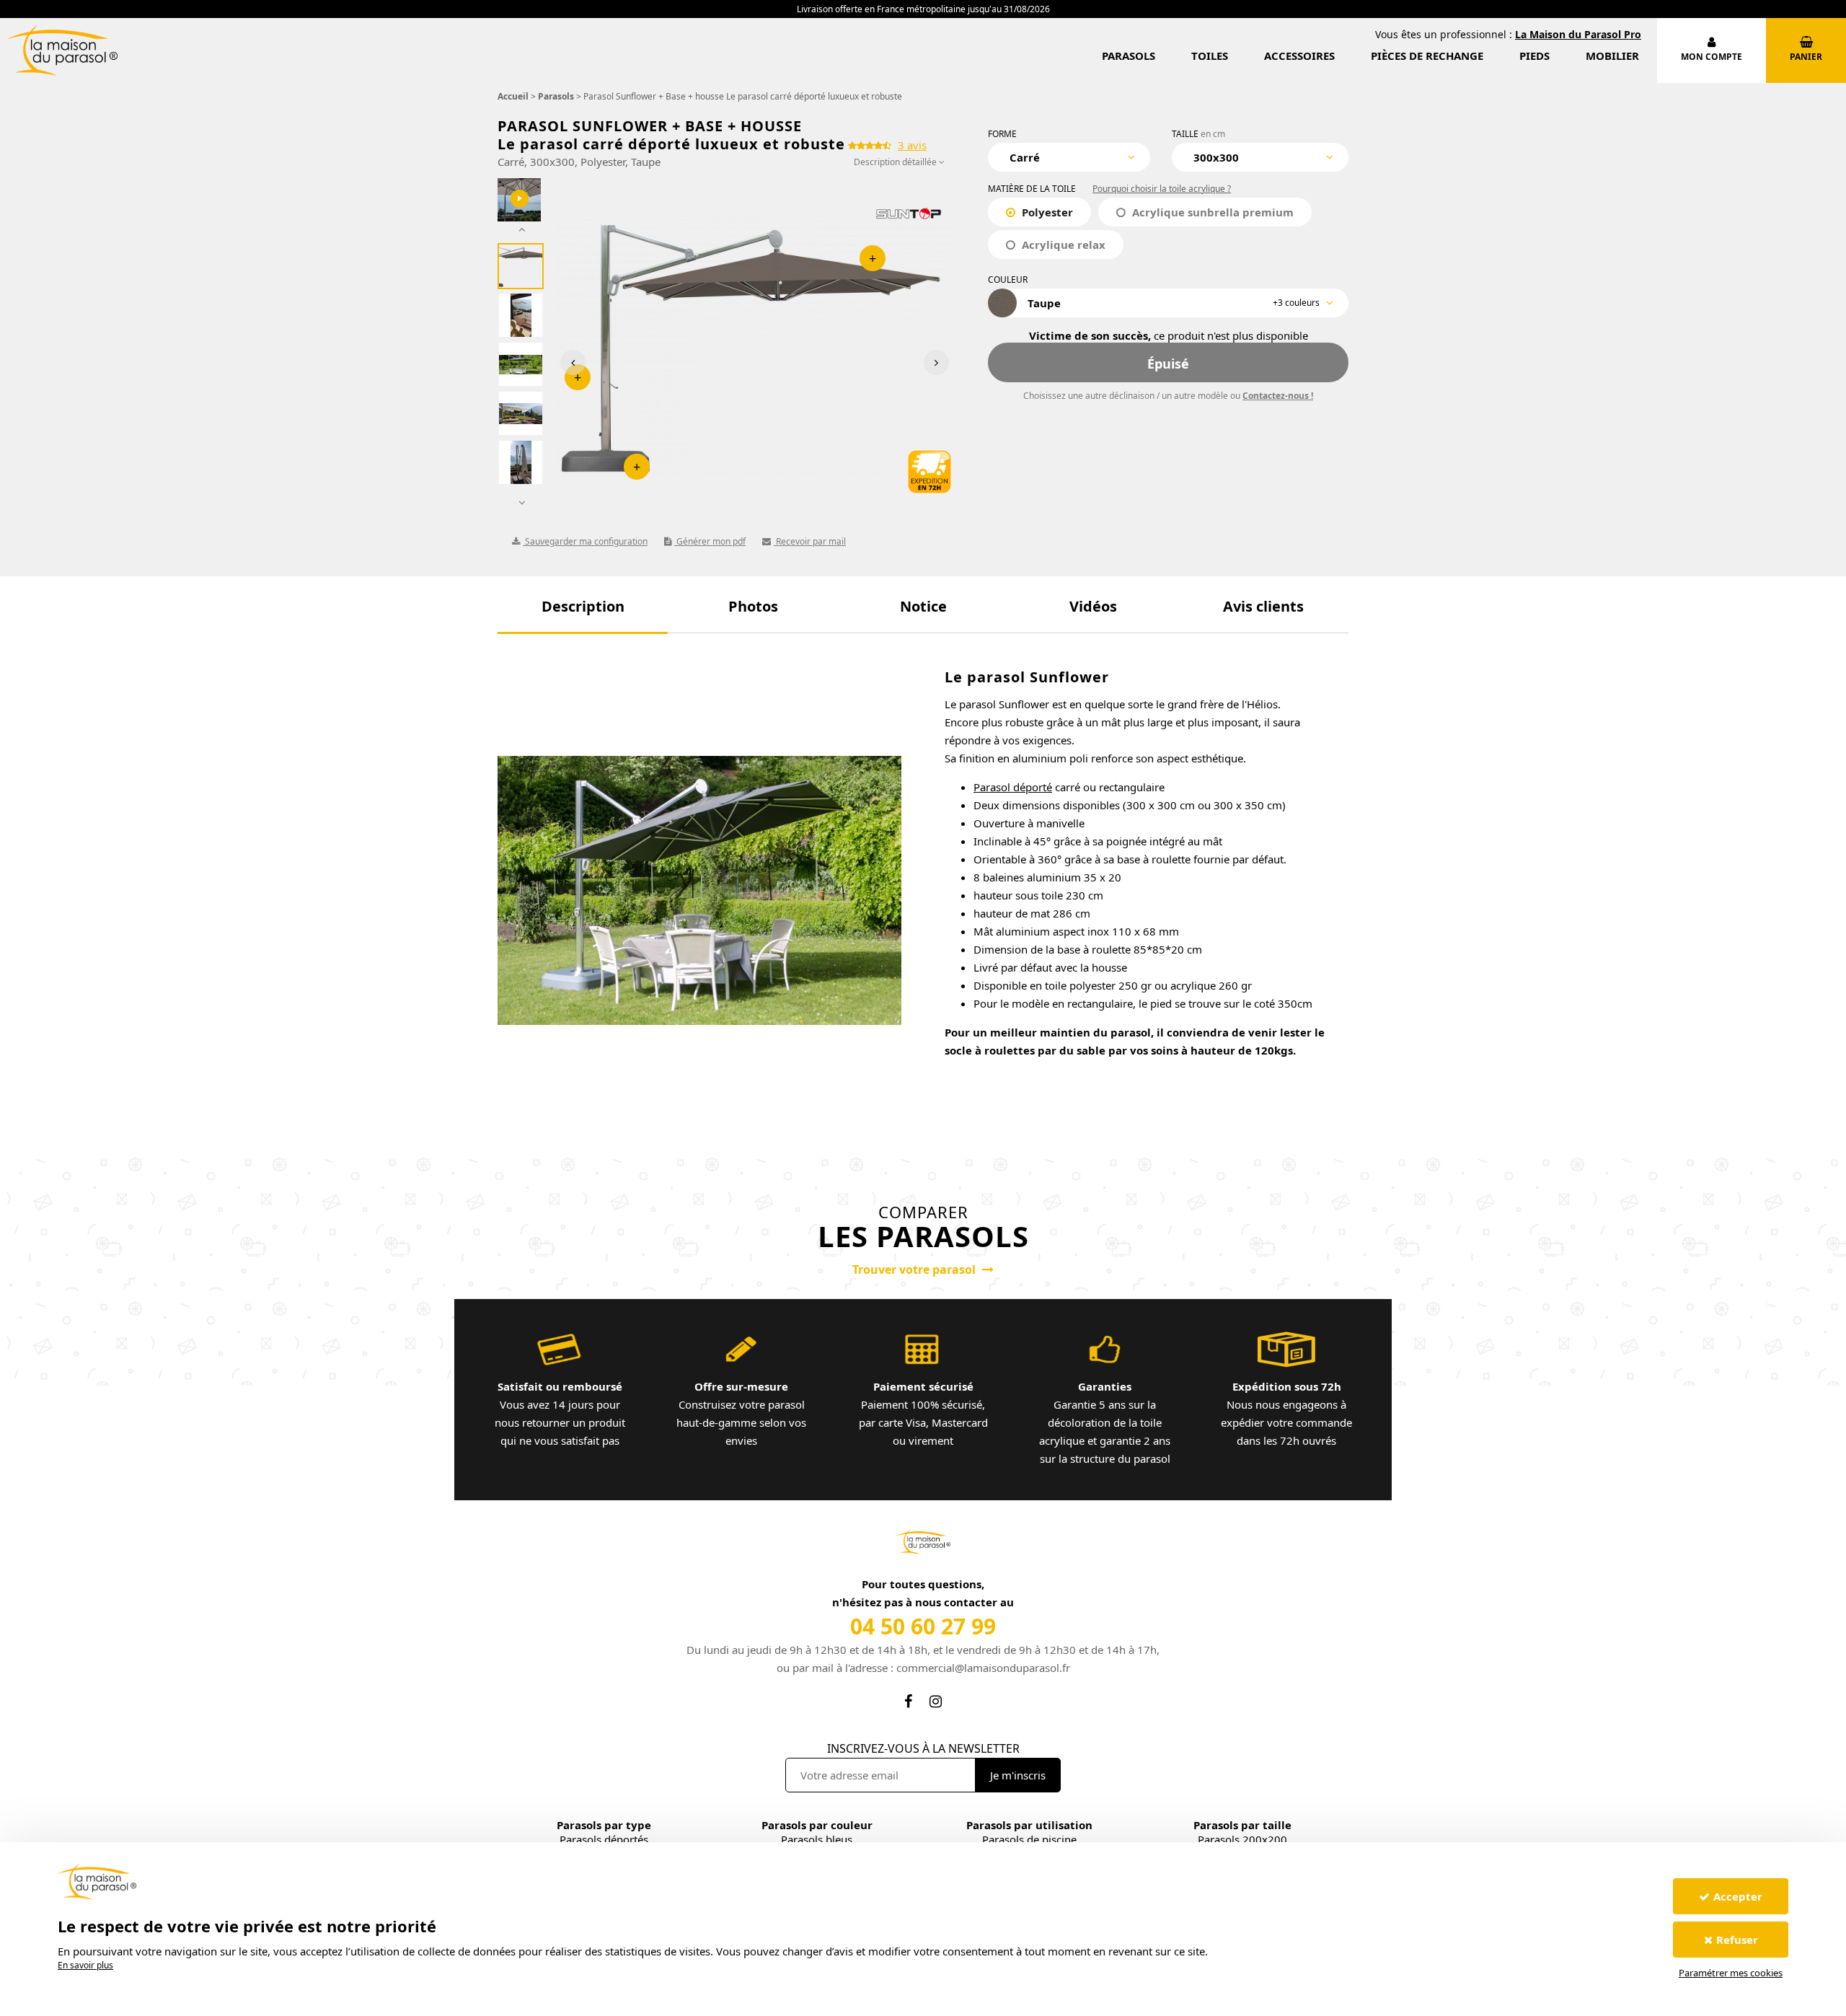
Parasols (1129, 56)
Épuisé (1168, 364)
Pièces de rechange (1427, 56)
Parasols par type (604, 1825)
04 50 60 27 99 (923, 1626)
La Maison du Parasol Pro (1578, 34)
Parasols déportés (604, 1839)
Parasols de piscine (1029, 1839)
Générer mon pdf (710, 541)
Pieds (1534, 56)
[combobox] (1069, 157)
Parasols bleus (817, 1839)
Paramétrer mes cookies (1731, 1973)
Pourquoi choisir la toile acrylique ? (1162, 189)
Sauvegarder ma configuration (585, 541)
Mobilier (1612, 56)
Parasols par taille (1242, 1825)
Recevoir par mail (810, 541)
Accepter (1738, 1896)
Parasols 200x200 (1242, 1839)
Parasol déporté (1013, 787)
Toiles (1210, 56)
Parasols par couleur (817, 1825)
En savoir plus (85, 1965)
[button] (583, 606)
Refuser (1737, 1940)
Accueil (513, 96)
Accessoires (1299, 56)
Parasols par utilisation (1029, 1825)
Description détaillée (896, 162)
